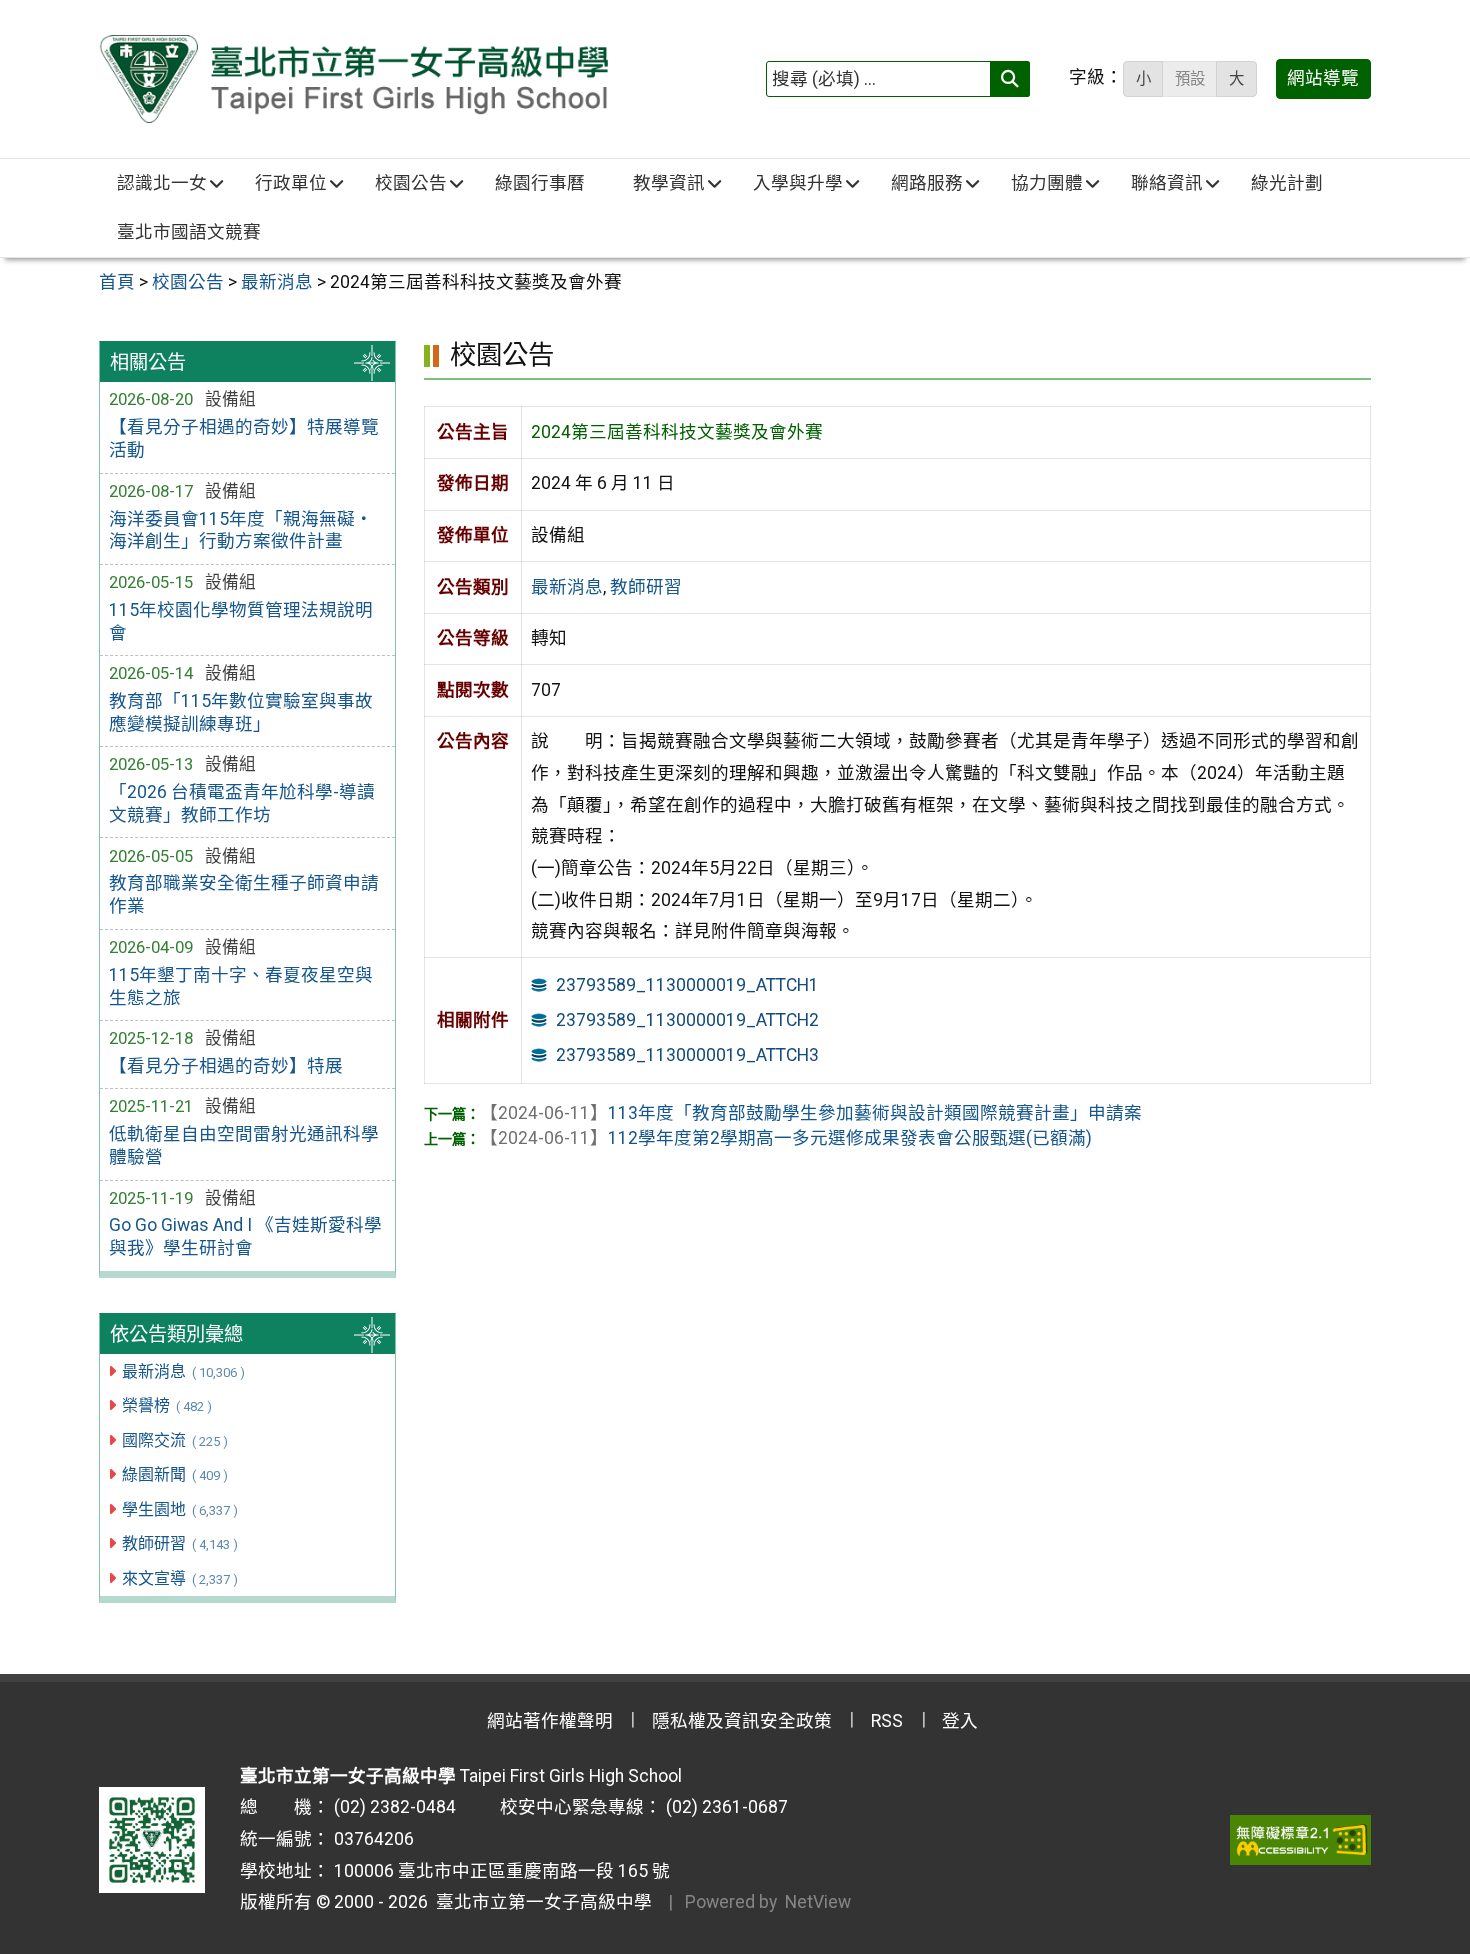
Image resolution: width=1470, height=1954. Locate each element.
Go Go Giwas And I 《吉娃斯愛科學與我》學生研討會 (245, 1236)
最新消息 (183, 1371)
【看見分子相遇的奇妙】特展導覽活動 (244, 438)
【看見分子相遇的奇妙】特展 (226, 1066)
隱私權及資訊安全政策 (742, 1721)
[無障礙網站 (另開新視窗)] (1300, 1840)
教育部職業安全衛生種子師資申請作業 (244, 894)
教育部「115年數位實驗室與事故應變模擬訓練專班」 (241, 712)
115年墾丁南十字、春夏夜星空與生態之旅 (241, 986)
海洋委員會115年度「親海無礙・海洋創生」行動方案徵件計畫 (241, 530)
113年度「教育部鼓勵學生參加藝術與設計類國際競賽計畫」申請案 (811, 1113)
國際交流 (174, 1440)
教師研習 (179, 1543)
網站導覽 (1323, 78)
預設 (1190, 79)
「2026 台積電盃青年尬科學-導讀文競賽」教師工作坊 (242, 803)
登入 (960, 1721)
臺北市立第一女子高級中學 (540, 1902)
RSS (887, 1721)
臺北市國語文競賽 (189, 232)
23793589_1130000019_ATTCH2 (687, 1020)
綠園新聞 (174, 1474)
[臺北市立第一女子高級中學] (353, 79)
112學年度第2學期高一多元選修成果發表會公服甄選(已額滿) (786, 1138)
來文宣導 (179, 1578)
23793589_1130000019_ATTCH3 (687, 1055)
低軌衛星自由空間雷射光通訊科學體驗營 (244, 1145)
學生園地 (179, 1509)
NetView (818, 1902)
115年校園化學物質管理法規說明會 (241, 621)
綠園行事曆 (540, 183)
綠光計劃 (1287, 183)
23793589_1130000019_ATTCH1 (687, 985)
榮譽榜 (166, 1405)
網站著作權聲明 (550, 1721)
